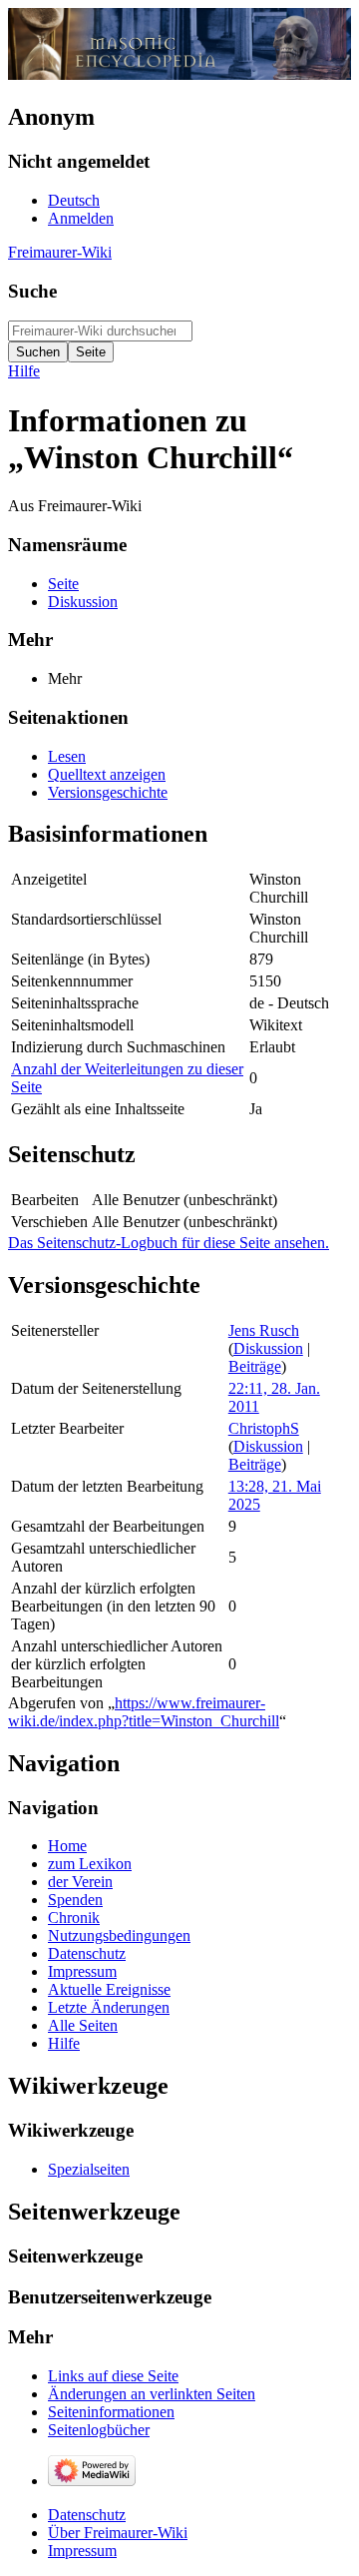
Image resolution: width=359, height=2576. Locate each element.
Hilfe (24, 371)
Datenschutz (87, 2515)
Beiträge (255, 1366)
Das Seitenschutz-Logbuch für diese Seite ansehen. (169, 1243)
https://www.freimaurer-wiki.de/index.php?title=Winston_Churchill (144, 1712)
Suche (32, 291)
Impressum (82, 2551)
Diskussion (268, 1348)
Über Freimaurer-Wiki (118, 2533)
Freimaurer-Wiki (60, 252)
